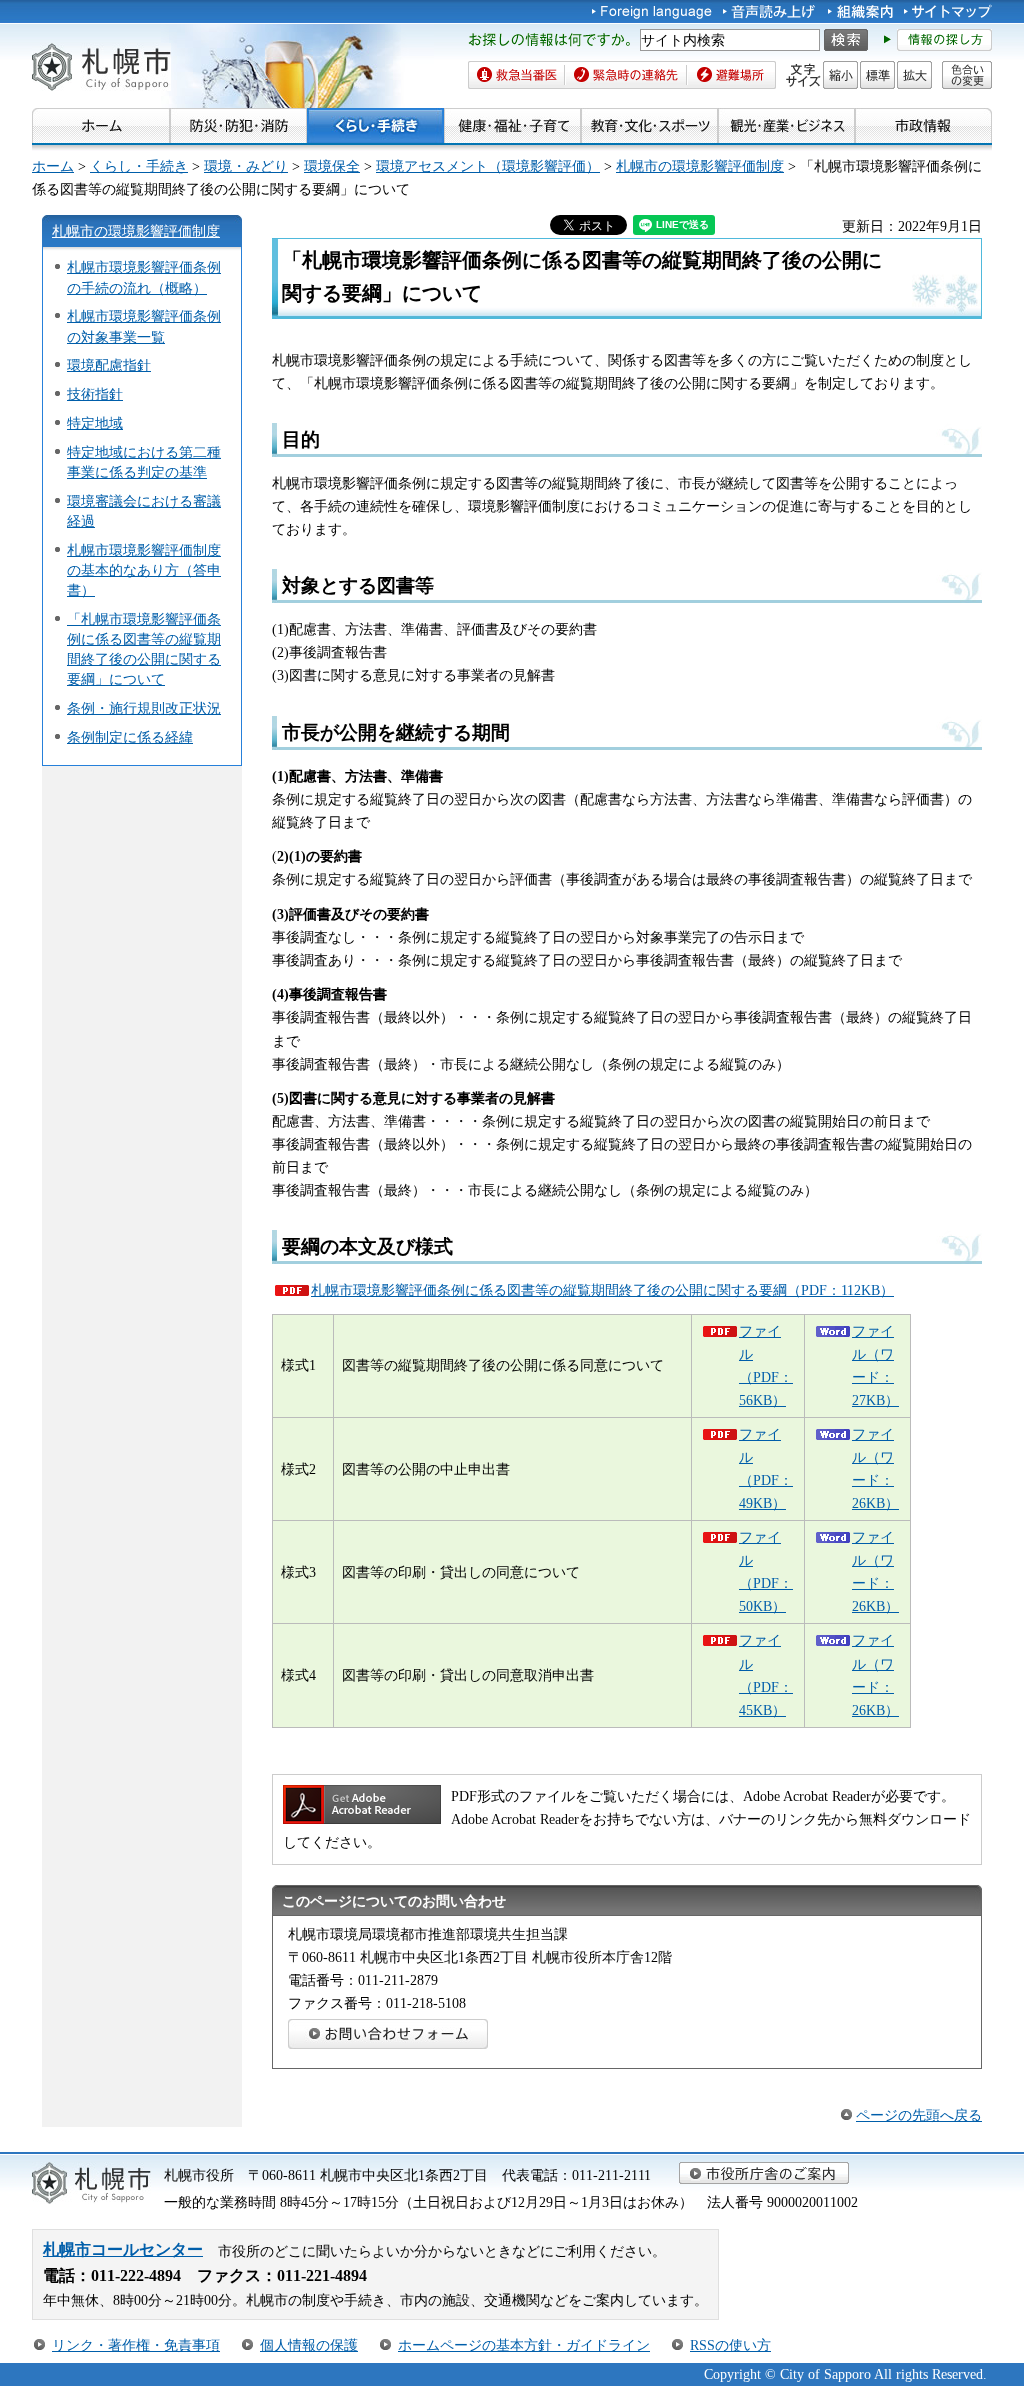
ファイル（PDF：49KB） (766, 1468)
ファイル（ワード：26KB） (875, 1468)
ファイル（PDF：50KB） (766, 1571)
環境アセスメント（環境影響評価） (488, 166)
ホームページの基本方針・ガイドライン (524, 2345)
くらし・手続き (139, 166)
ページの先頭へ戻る (919, 2115)
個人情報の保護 (309, 2345)
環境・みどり (246, 166)
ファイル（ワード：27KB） (875, 1365)
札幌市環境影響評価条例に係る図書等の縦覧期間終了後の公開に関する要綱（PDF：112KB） (602, 1290)
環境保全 (332, 166)
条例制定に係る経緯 (130, 737)
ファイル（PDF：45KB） (766, 1674)
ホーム (53, 166)
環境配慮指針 (109, 365)
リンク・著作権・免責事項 (136, 2345)
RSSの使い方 (730, 2345)
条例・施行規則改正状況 (144, 708)
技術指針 (95, 394)
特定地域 (95, 423)
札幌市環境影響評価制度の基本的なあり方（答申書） (144, 570)
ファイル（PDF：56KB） (766, 1365)
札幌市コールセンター (123, 2249)
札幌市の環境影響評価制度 (700, 166)
